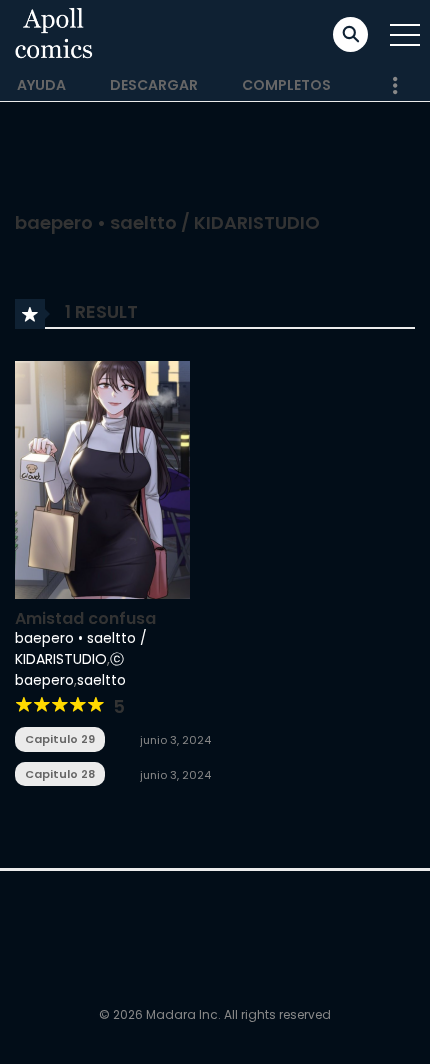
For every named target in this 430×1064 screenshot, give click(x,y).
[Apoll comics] (54, 34)
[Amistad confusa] (102, 478)
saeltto (101, 680)
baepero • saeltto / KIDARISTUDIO (81, 648)
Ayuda (41, 85)
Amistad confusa (85, 618)
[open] (405, 35)
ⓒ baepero (69, 669)
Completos (286, 85)
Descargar (154, 85)
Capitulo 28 (60, 774)
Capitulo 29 (60, 739)
